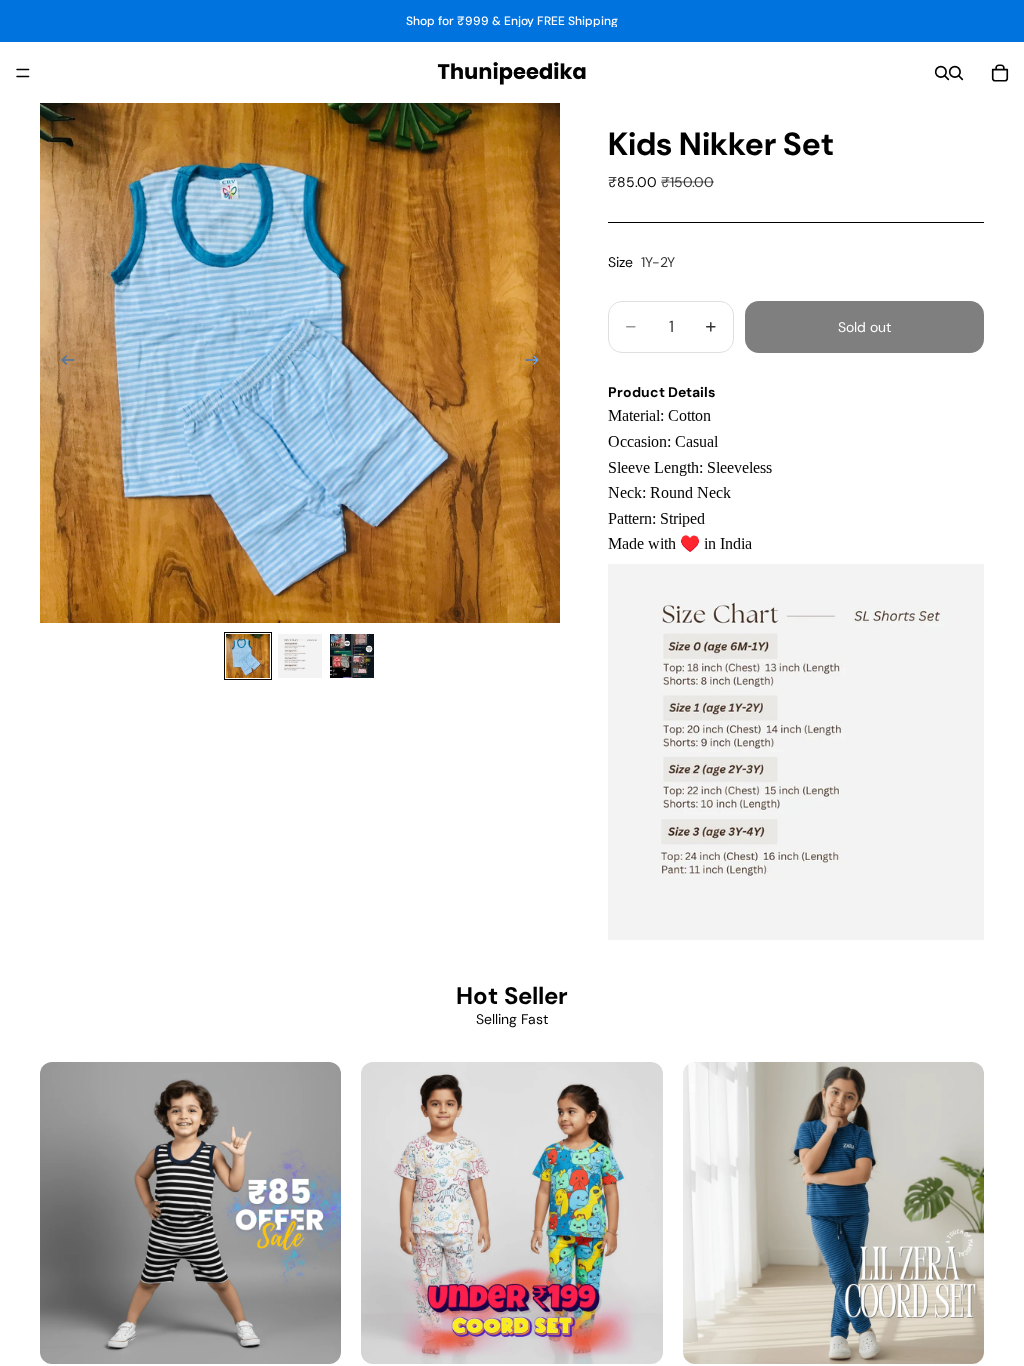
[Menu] (23, 73)
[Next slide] (538, 363)
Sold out (864, 327)
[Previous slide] (62, 363)
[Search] (942, 73)
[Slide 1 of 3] (248, 656)
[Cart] (1000, 73)
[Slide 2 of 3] (300, 656)
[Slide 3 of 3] (352, 656)
